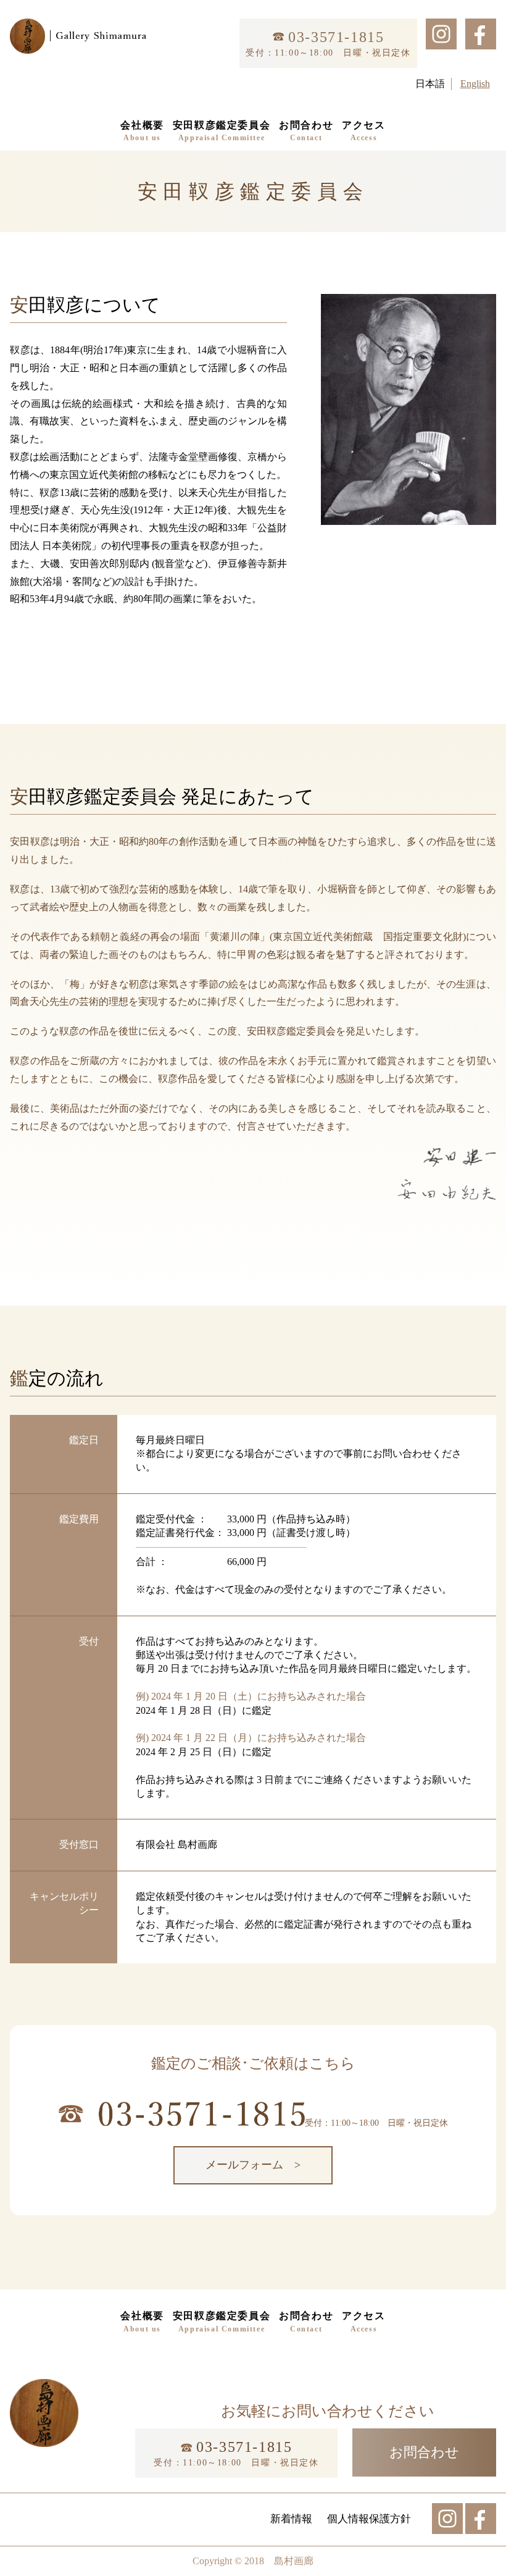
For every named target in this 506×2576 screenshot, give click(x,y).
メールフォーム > (253, 2165)
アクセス (363, 131)
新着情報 (291, 2519)
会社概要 (142, 131)
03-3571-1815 (334, 37)
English (475, 84)
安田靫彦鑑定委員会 (222, 131)
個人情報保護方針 (369, 2519)
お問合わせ (306, 131)
